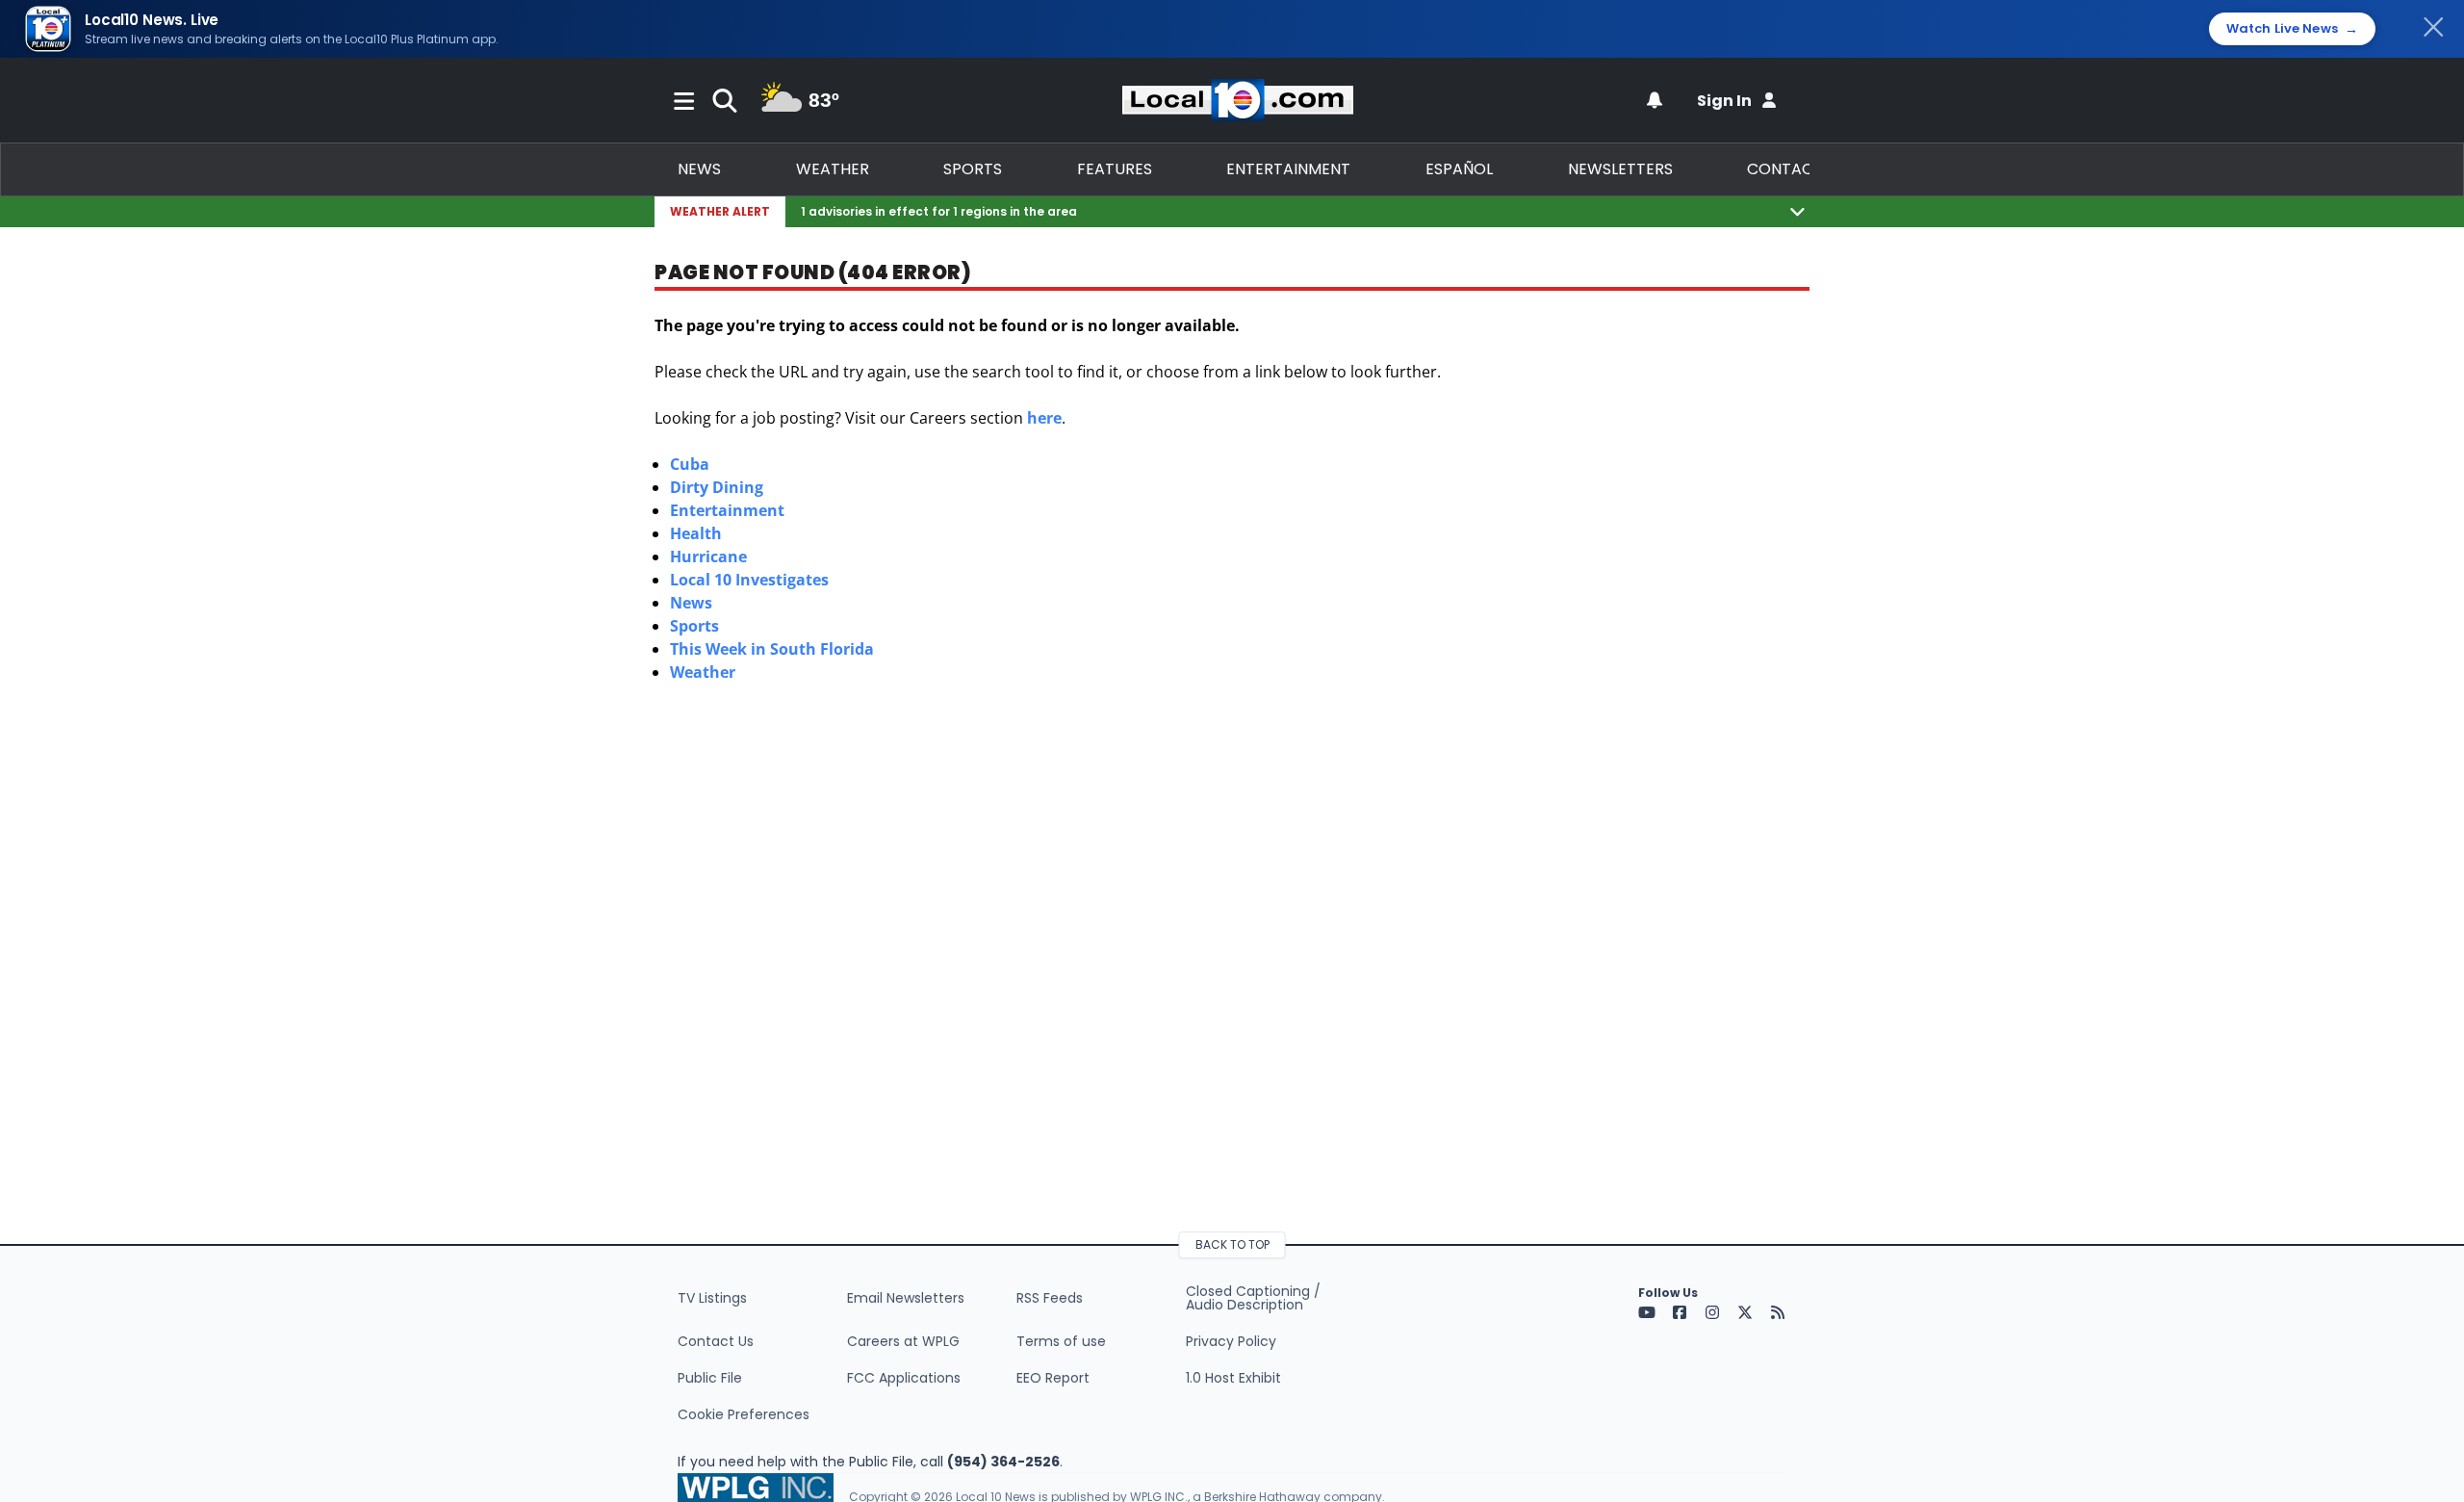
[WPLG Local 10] (1238, 100)
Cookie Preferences (744, 1414)
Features (1115, 169)
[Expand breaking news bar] (1797, 211)
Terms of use (1061, 1341)
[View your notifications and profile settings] (1655, 100)
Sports (973, 169)
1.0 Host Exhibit (1233, 1378)
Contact (1785, 169)
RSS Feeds (1050, 1298)
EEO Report (1053, 1378)
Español (1459, 169)
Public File (710, 1378)
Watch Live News (2292, 29)
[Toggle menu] (684, 100)
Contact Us (716, 1341)
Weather (833, 169)
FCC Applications (904, 1378)
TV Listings (712, 1298)
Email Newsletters (906, 1298)
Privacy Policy (1231, 1341)
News (699, 169)
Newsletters (1620, 169)
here (1044, 418)
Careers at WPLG (903, 1341)
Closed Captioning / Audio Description (1253, 1298)
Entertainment (1288, 169)
